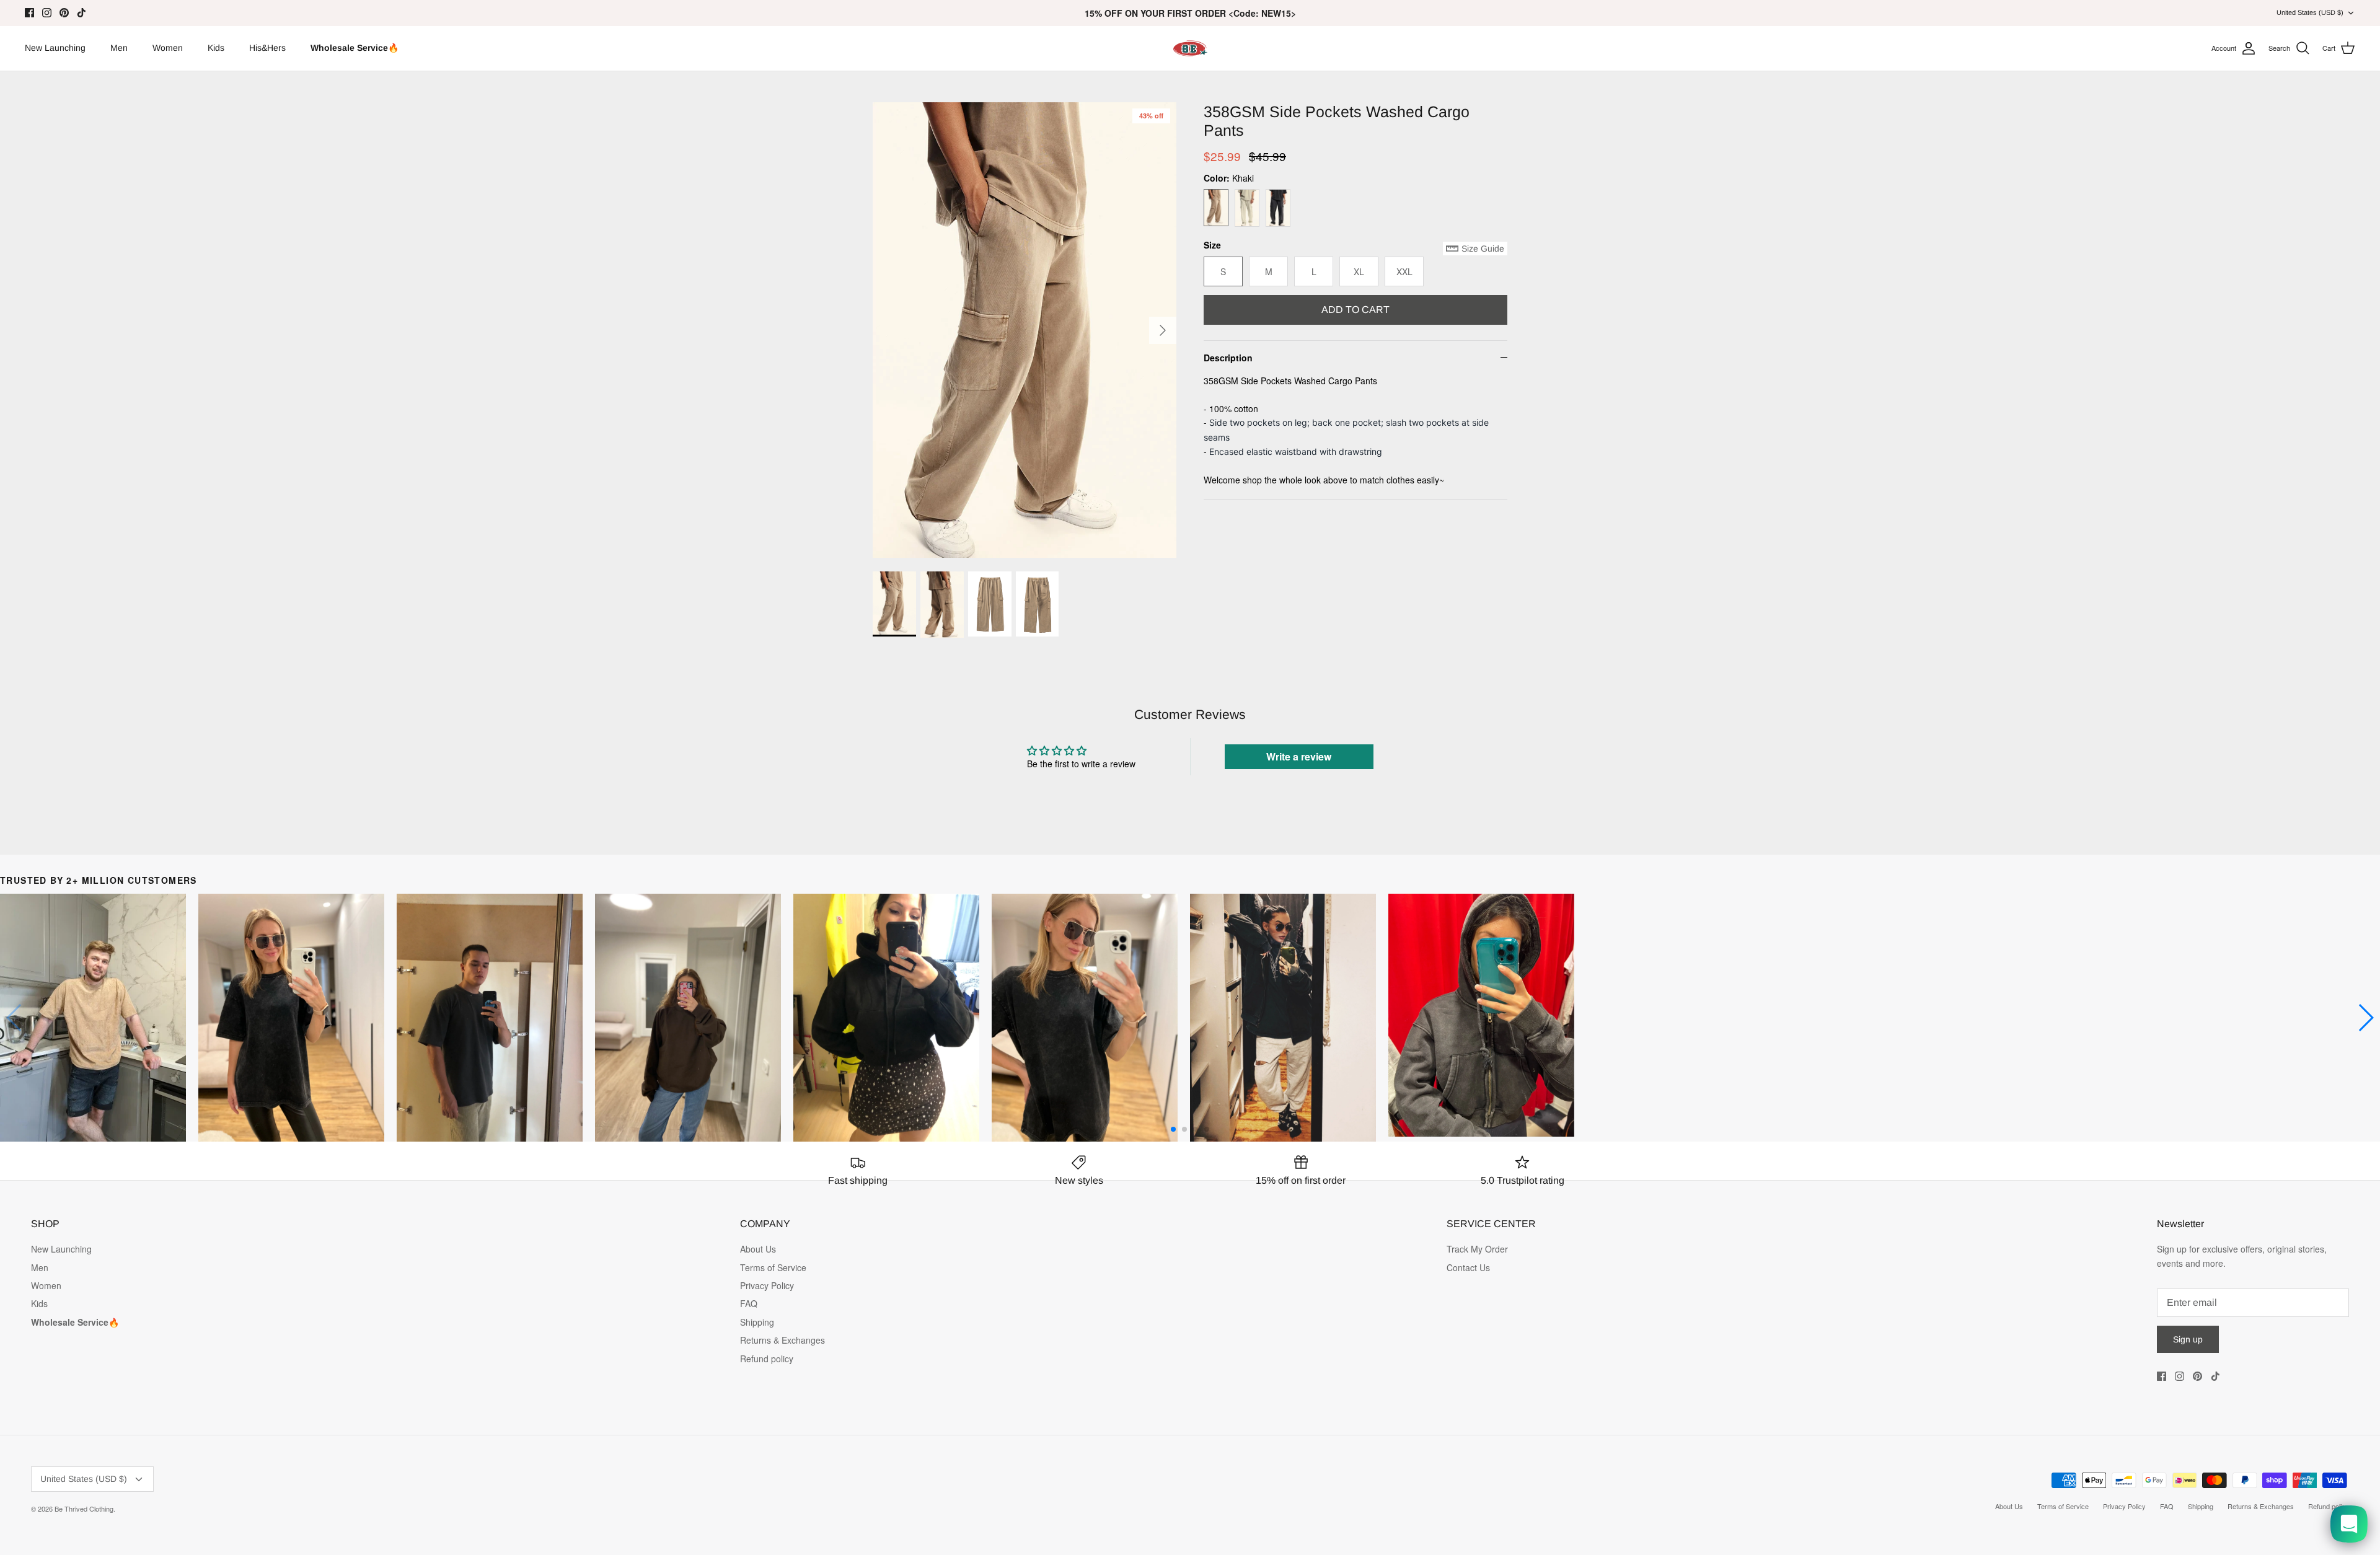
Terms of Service (773, 1267)
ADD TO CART (1355, 310)
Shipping (757, 1322)
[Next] (1163, 330)
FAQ (749, 1303)
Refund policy (767, 1359)
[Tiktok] (82, 13)
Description (1228, 358)
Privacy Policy (767, 1285)
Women (168, 48)
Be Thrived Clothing (84, 1509)
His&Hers (267, 48)
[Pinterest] (64, 13)
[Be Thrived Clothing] (1190, 48)
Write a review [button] (1299, 756)
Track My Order (1477, 1249)
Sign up (2188, 1339)
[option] (1025, 330)
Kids (216, 48)
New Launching (55, 48)
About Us (758, 1249)
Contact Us (1468, 1267)
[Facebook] (29, 13)
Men (119, 48)
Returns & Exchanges (782, 1340)
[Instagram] (47, 13)
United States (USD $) (2310, 12)
